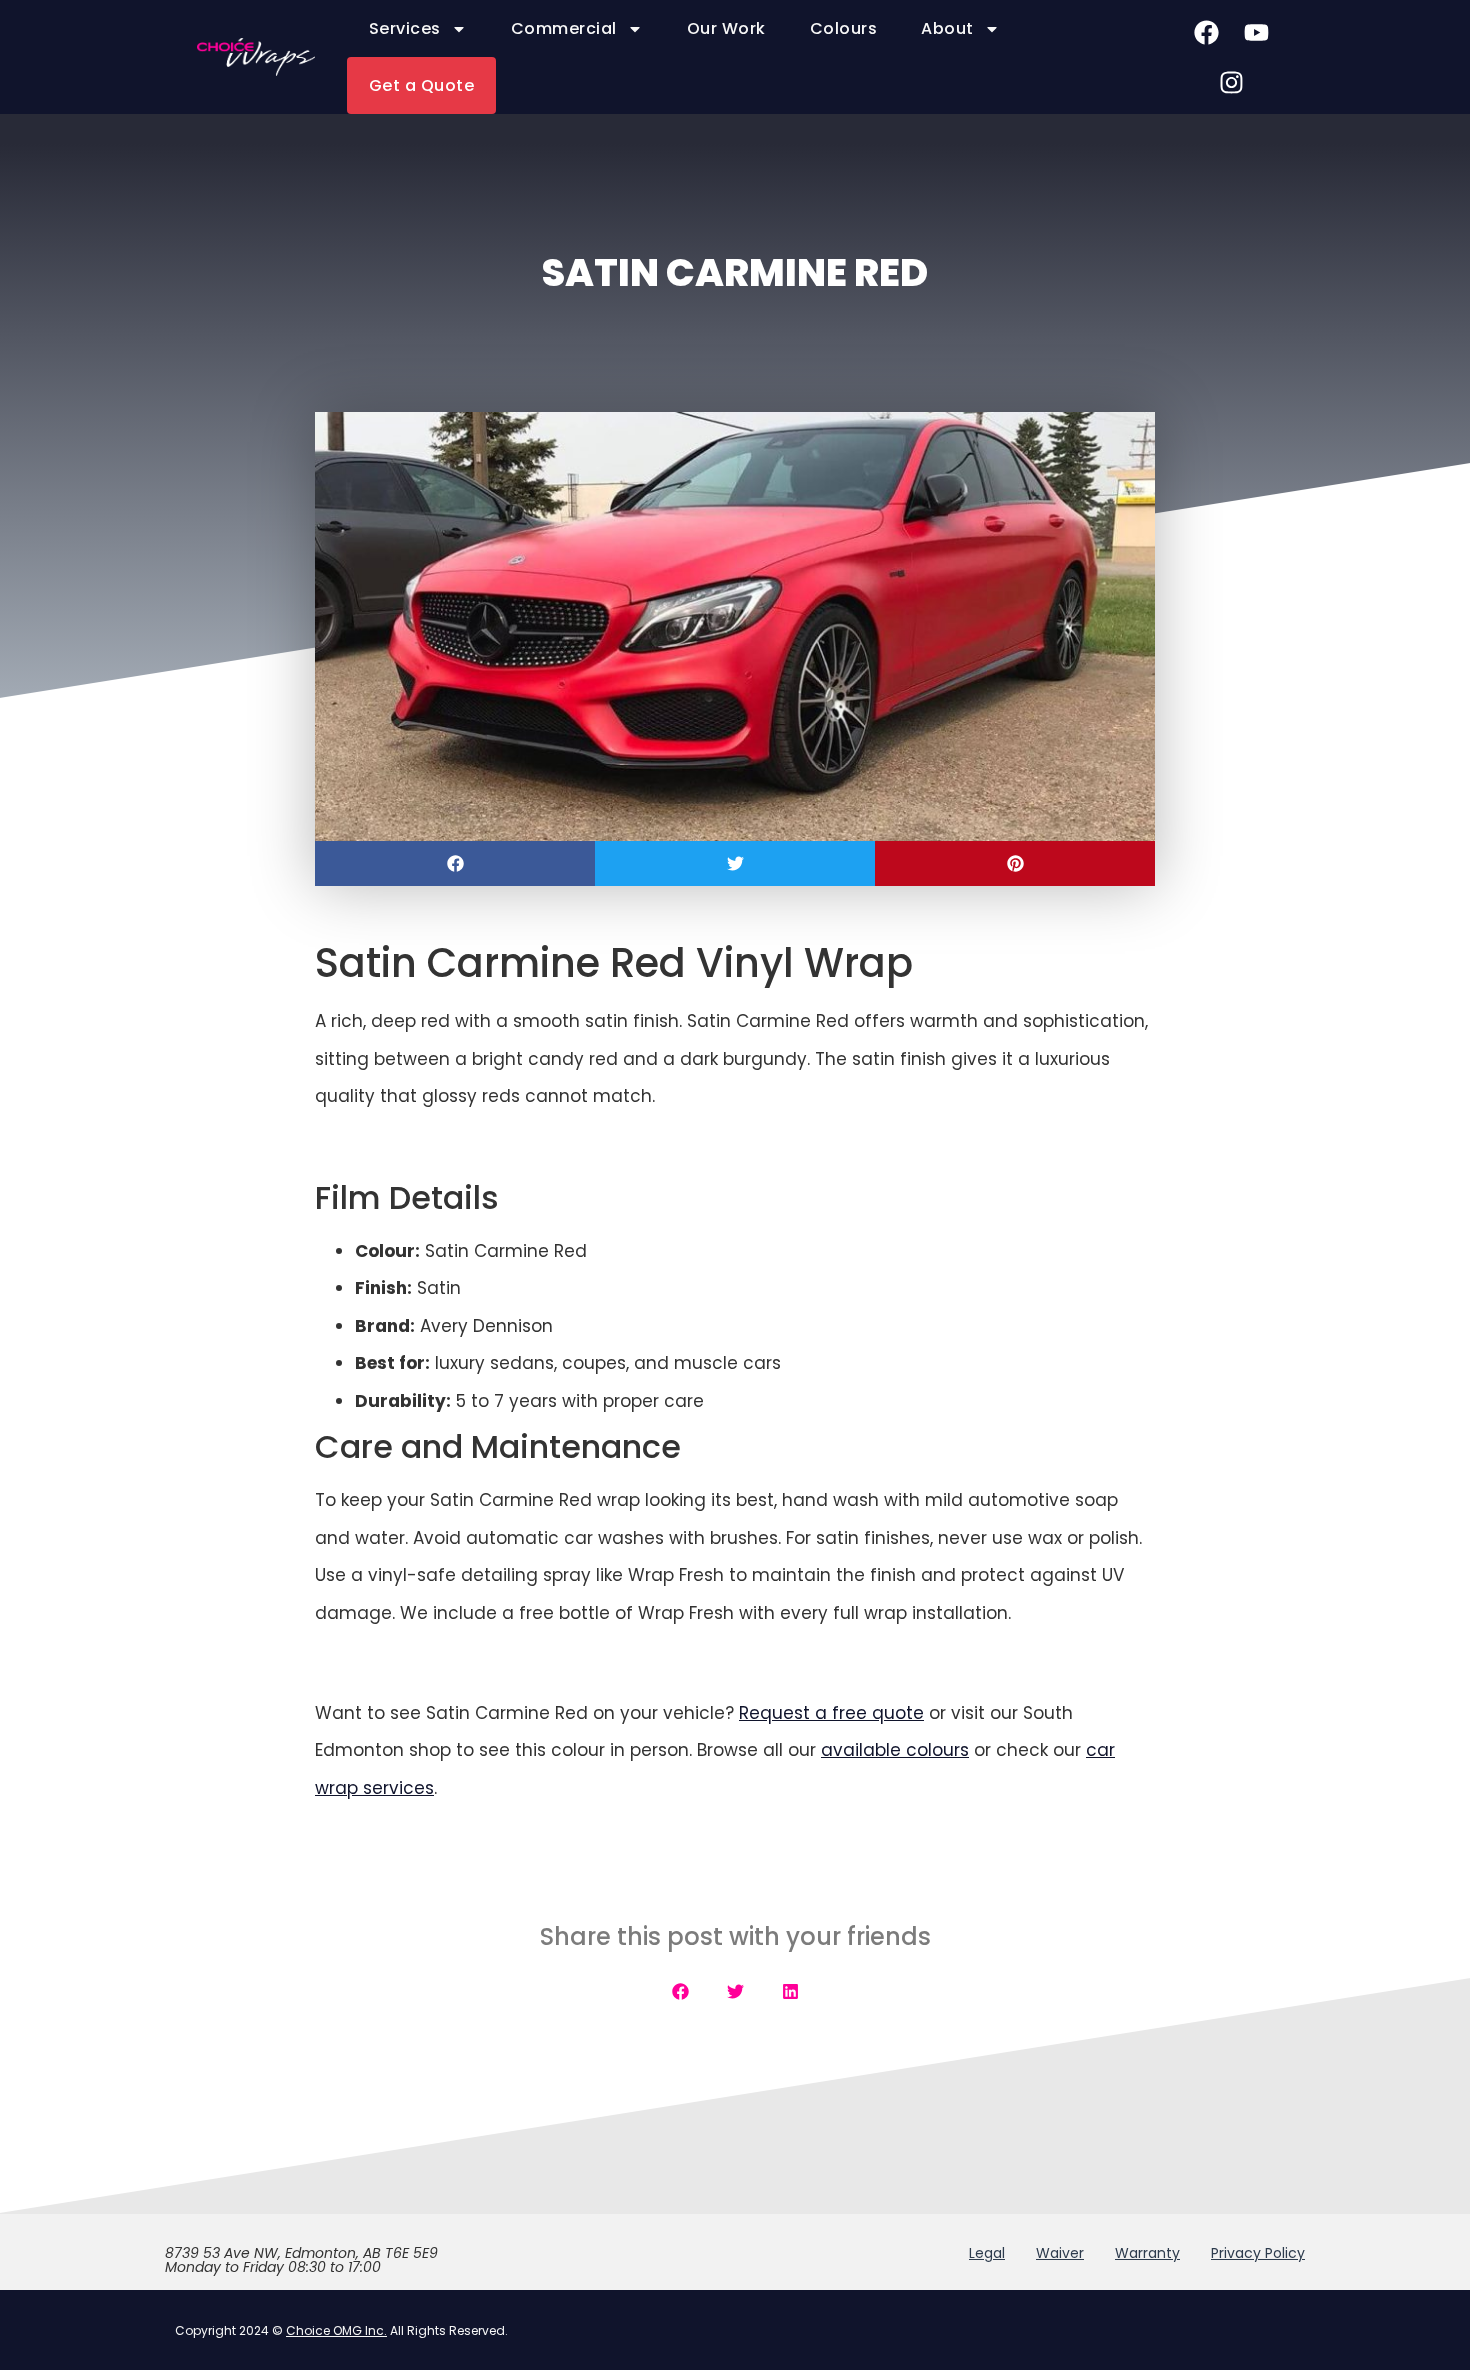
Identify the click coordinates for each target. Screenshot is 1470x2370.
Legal (987, 2253)
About (947, 28)
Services (405, 28)
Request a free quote (831, 1713)
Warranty (1147, 2253)
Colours (844, 28)
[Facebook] (1206, 32)
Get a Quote (422, 85)
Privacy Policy (1258, 2253)
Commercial (564, 28)
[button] (455, 863)
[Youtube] (1256, 32)
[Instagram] (1231, 82)
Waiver (1060, 2253)
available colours (895, 1750)
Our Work (726, 28)
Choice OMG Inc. (336, 2330)
